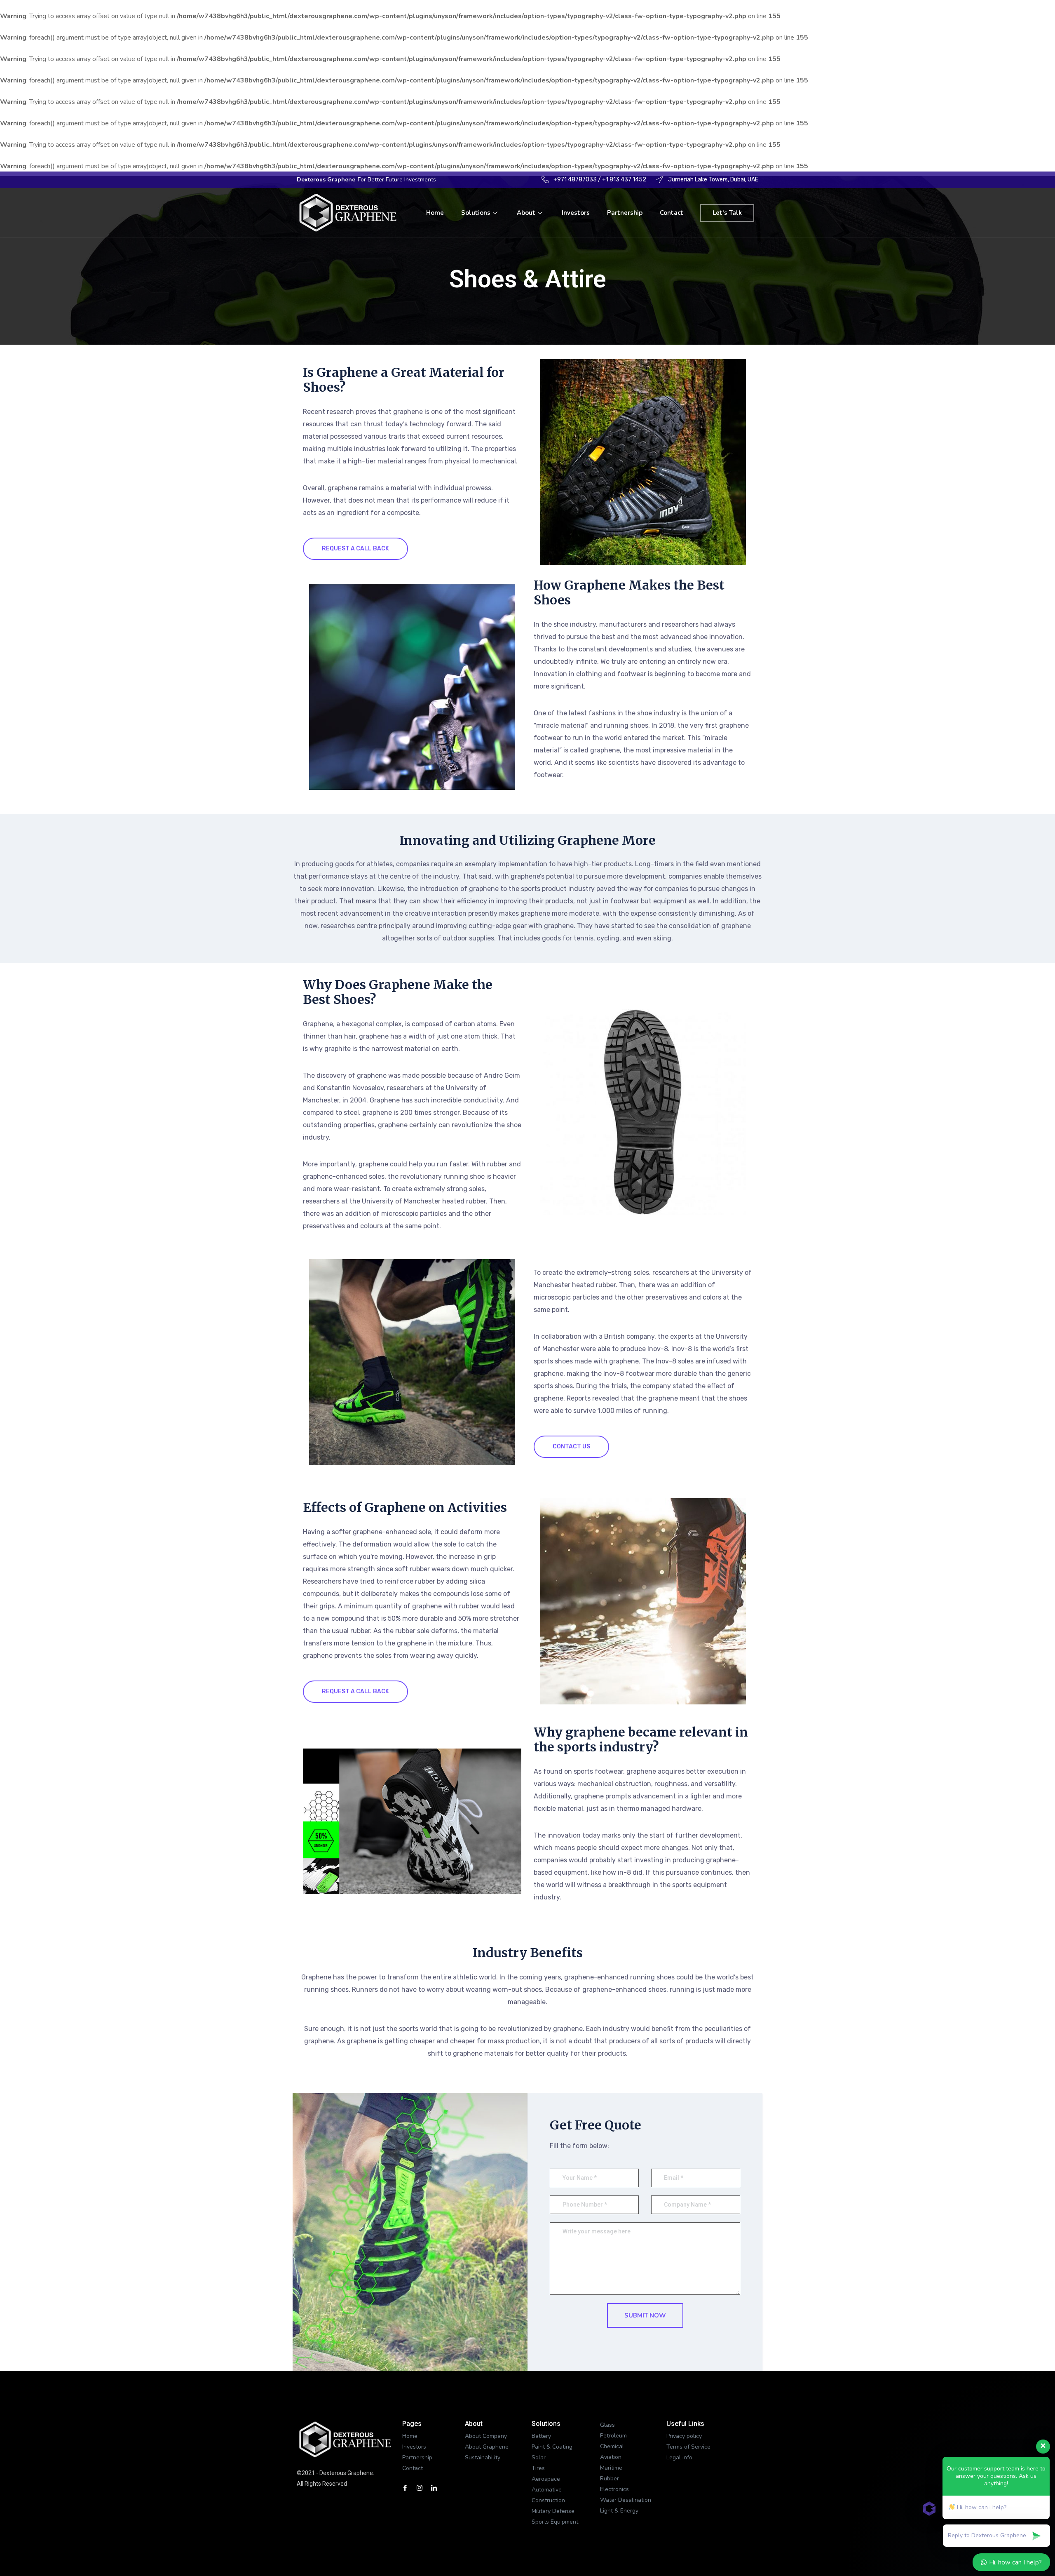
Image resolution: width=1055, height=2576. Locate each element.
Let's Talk (727, 213)
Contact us (571, 1447)
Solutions (476, 213)
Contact (672, 213)
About (526, 213)
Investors (576, 213)
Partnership (625, 213)
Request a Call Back (355, 549)
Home (435, 213)
